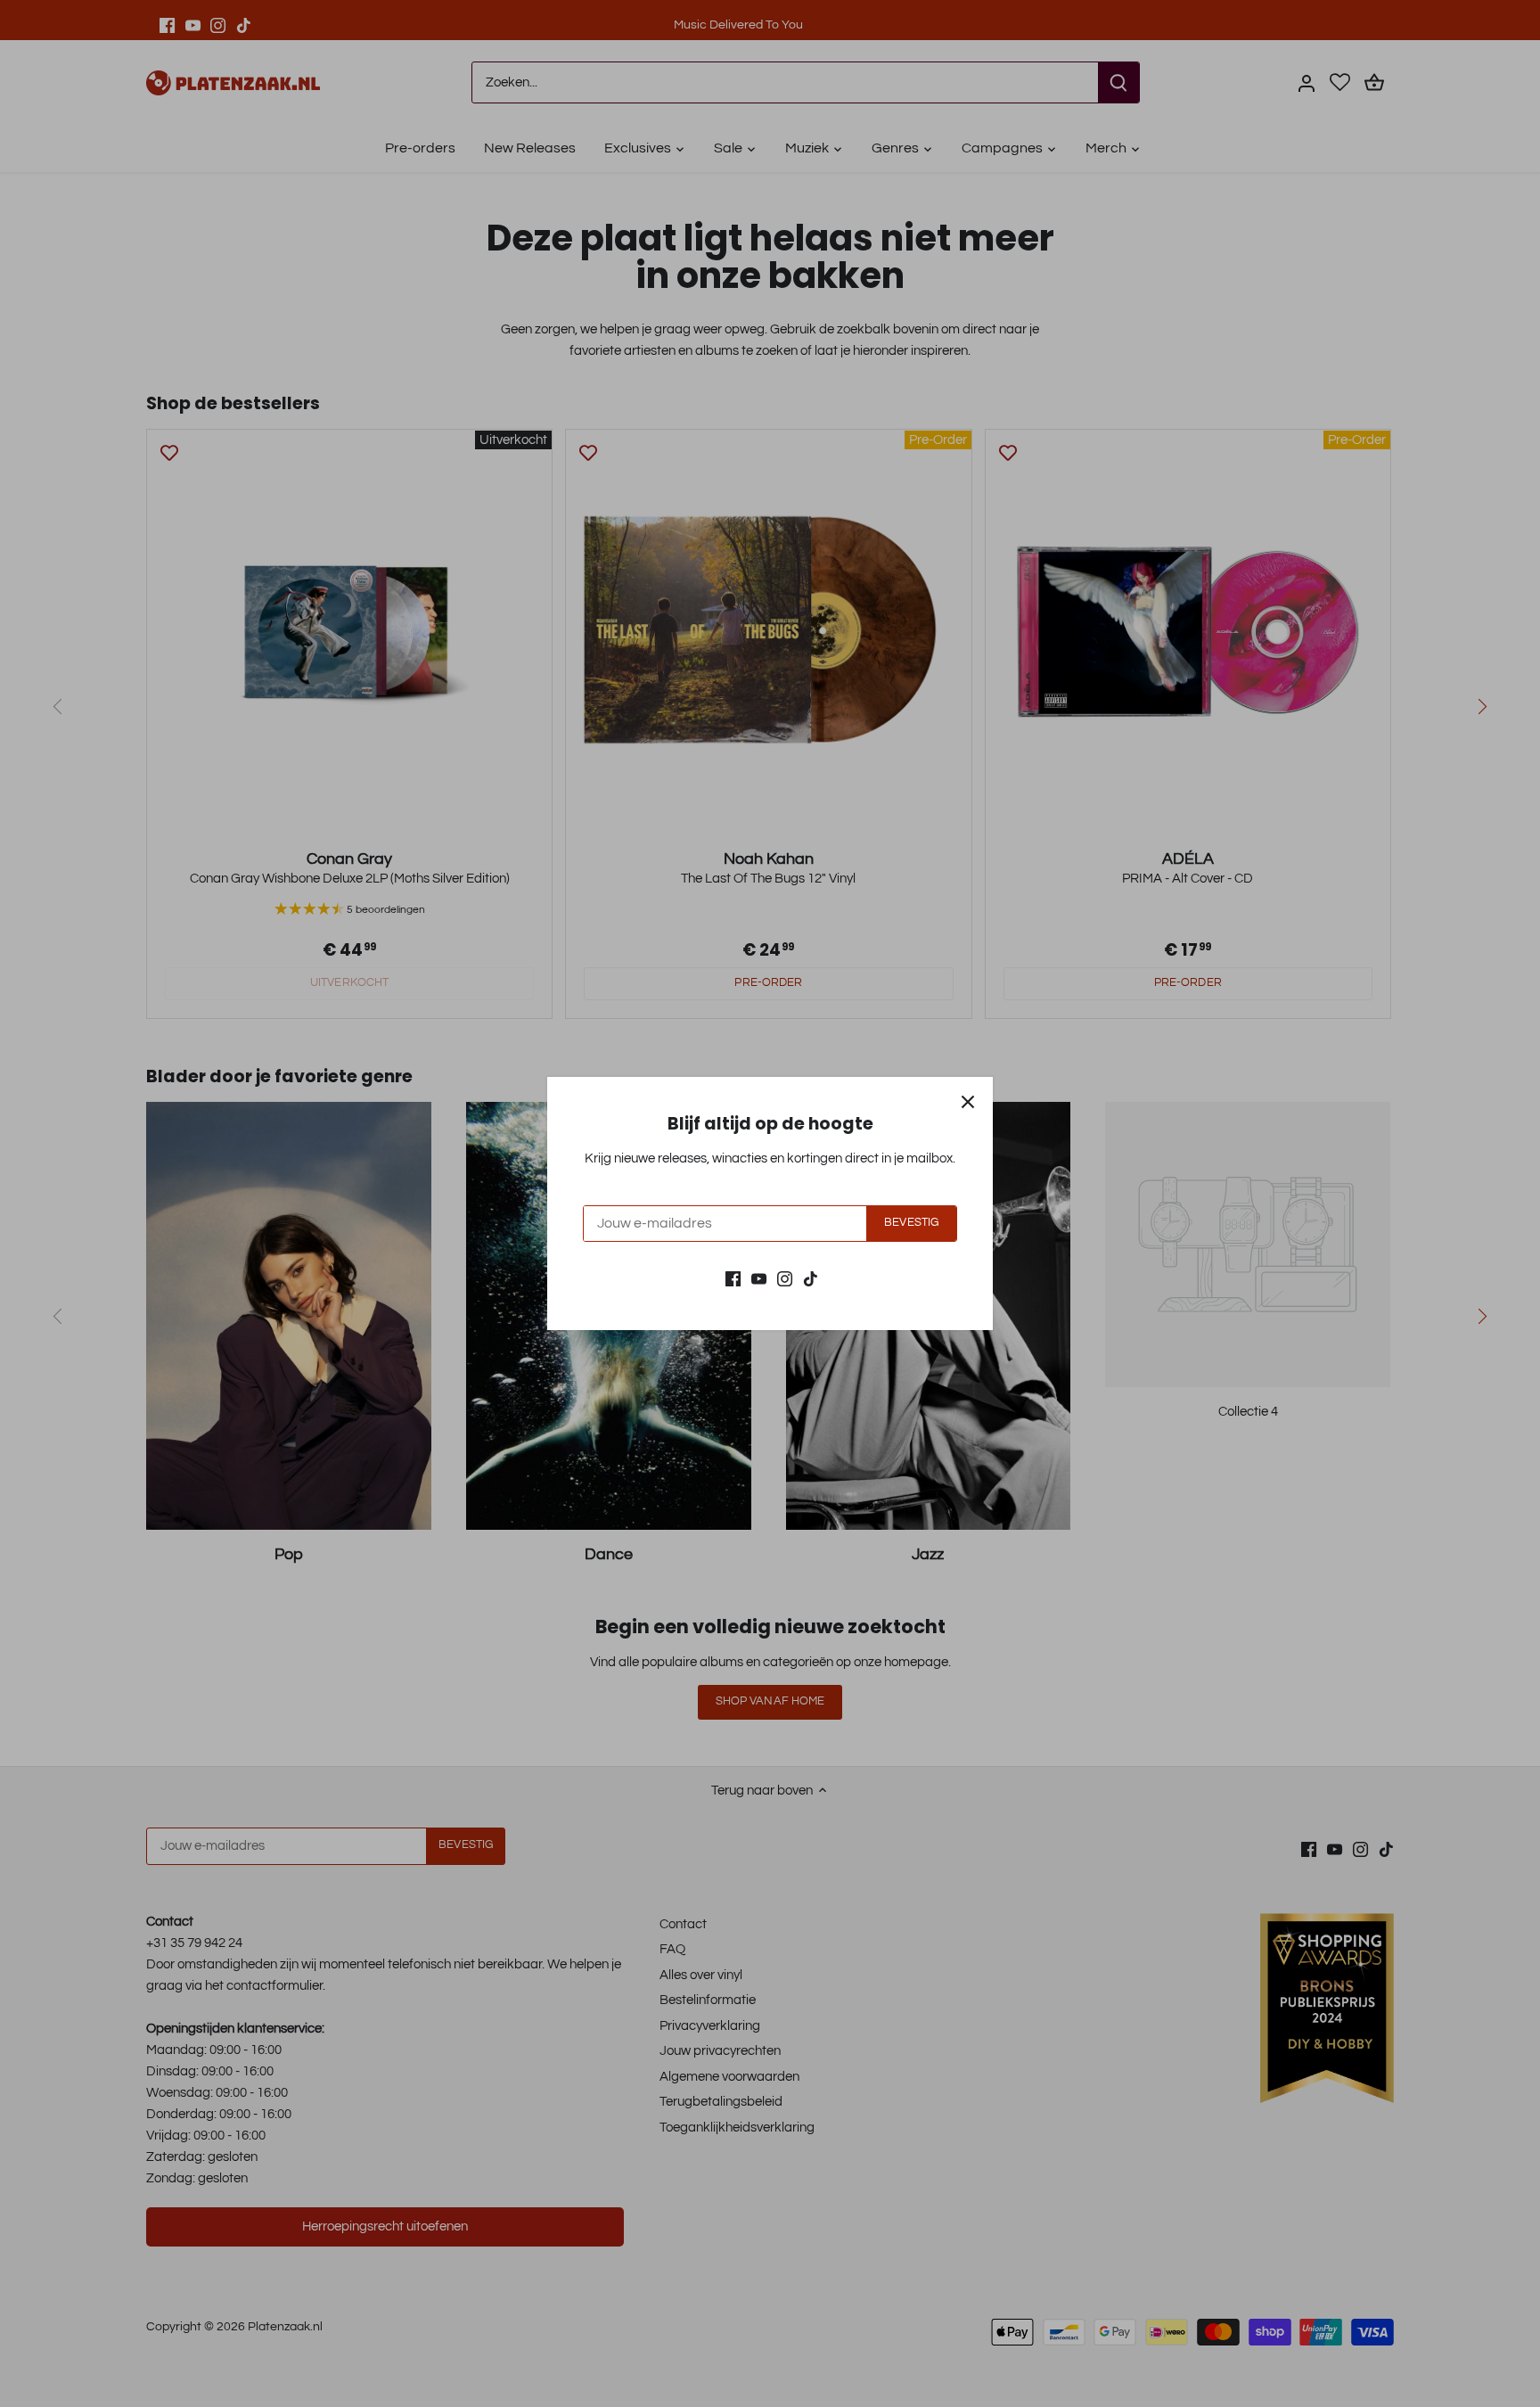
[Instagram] (785, 1278)
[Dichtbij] (968, 1102)
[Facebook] (733, 1278)
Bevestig (911, 1223)
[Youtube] (759, 1278)
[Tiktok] (811, 1278)
